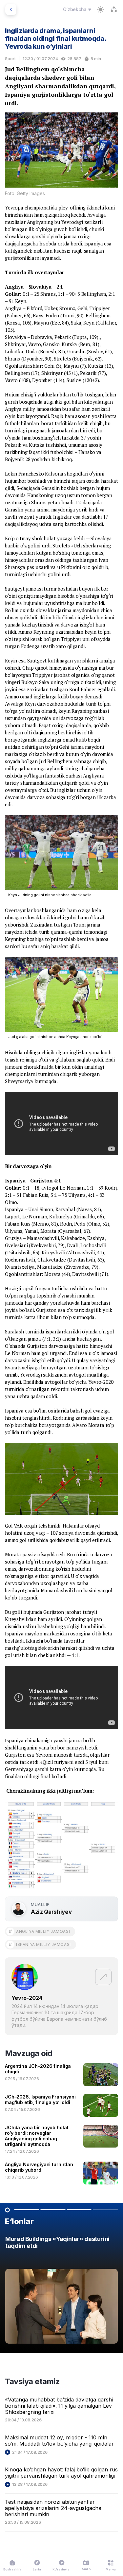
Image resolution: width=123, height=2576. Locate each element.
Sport (10, 59)
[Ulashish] (114, 9)
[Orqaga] (11, 9)
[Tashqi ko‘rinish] (101, 9)
